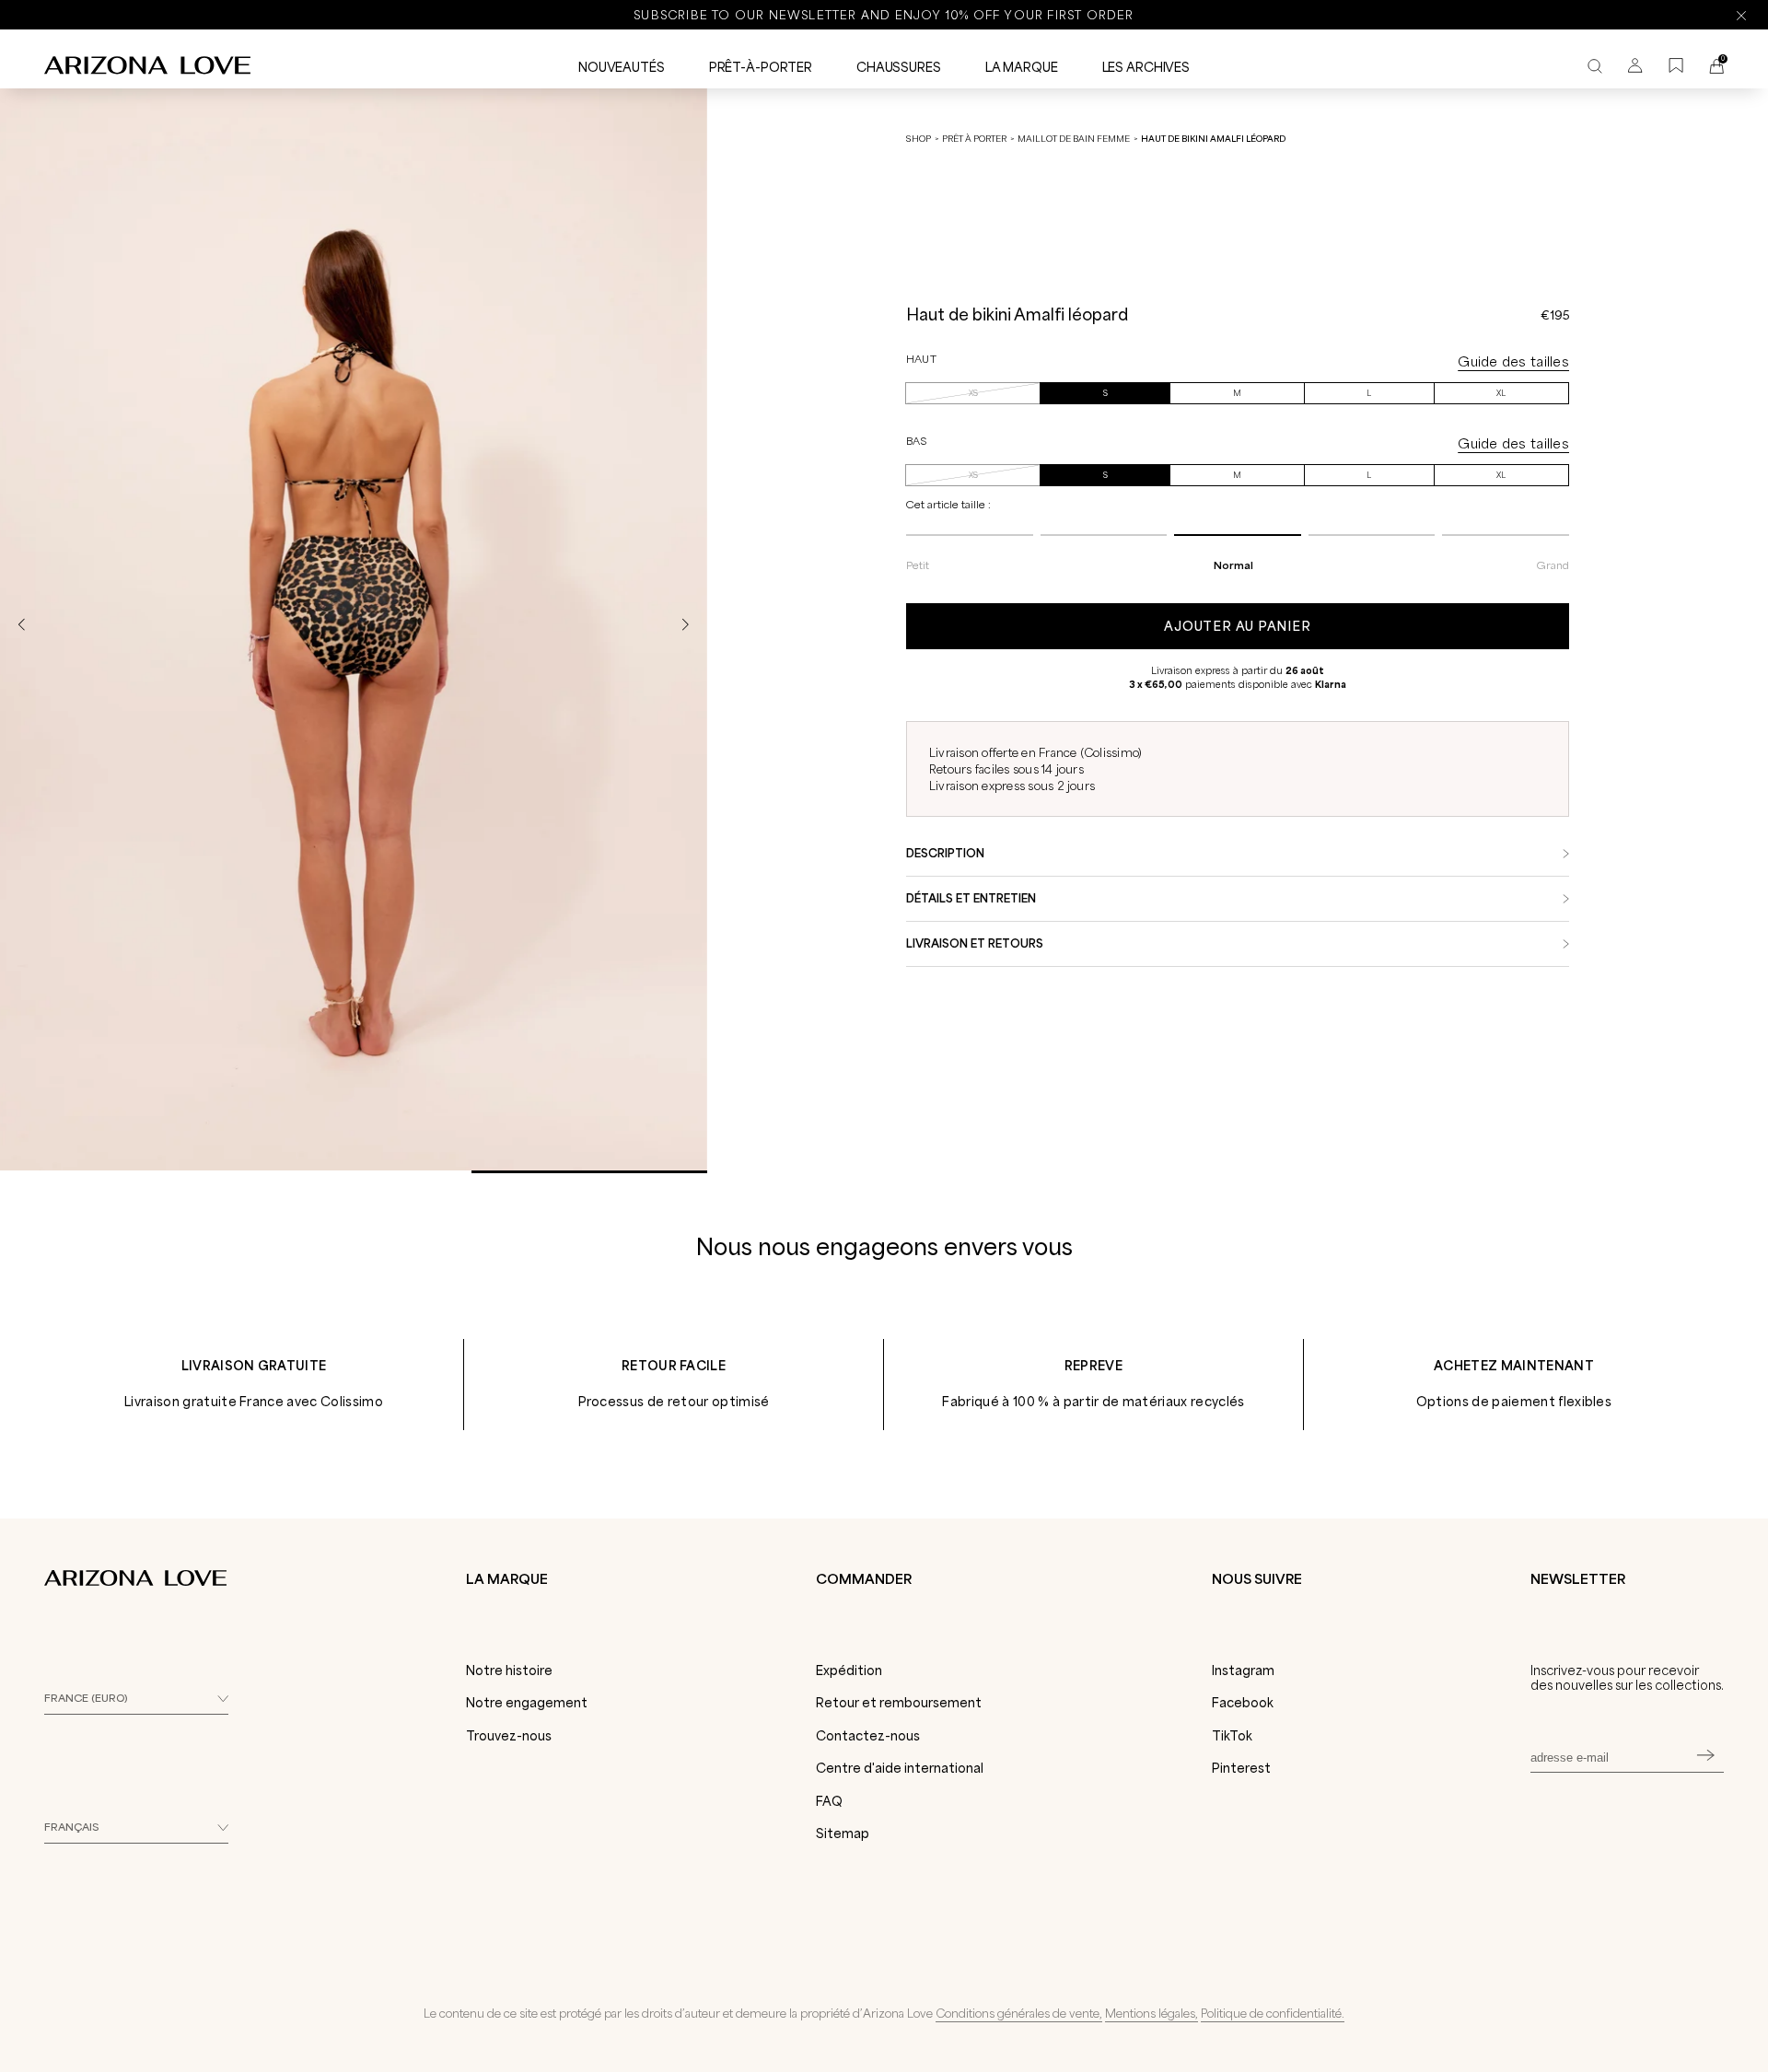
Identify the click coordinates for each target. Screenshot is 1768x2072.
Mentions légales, (1152, 2013)
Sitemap (843, 1833)
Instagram (1243, 1670)
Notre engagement (527, 1703)
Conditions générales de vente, (1019, 2013)
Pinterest (1241, 1768)
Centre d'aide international (900, 1768)
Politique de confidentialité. (1273, 2013)
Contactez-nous (868, 1736)
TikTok (1232, 1736)
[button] (685, 625)
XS (973, 393)
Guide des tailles (1513, 361)
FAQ (829, 1801)
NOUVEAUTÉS (622, 67)
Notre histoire (509, 1670)
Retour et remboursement (899, 1703)
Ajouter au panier (1237, 626)
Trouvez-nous (509, 1736)
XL (1501, 393)
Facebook (1243, 1703)
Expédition (849, 1670)
